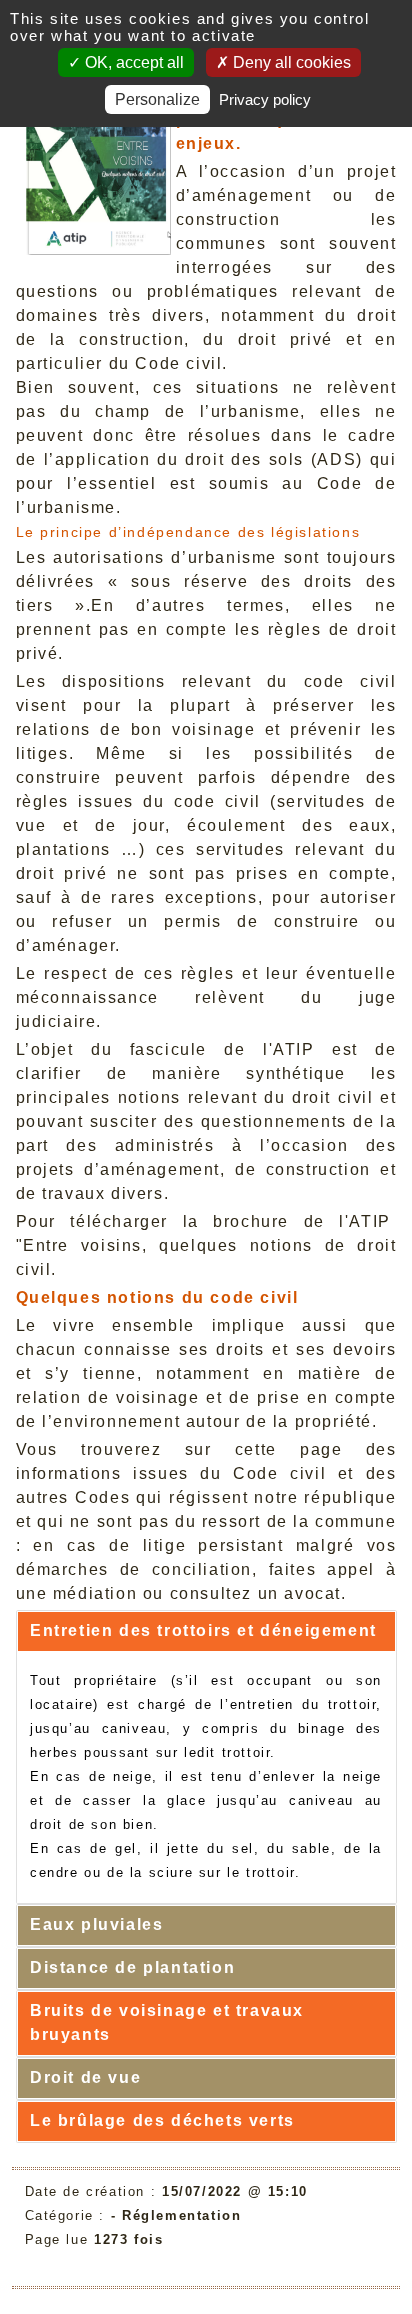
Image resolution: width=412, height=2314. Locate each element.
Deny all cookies (290, 62)
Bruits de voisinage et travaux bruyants (167, 2022)
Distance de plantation (132, 1967)
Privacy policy (265, 99)
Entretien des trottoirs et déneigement (203, 1630)
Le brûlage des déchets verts (162, 2120)
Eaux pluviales (96, 1924)
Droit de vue (85, 2077)
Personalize (157, 99)
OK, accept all (132, 62)
